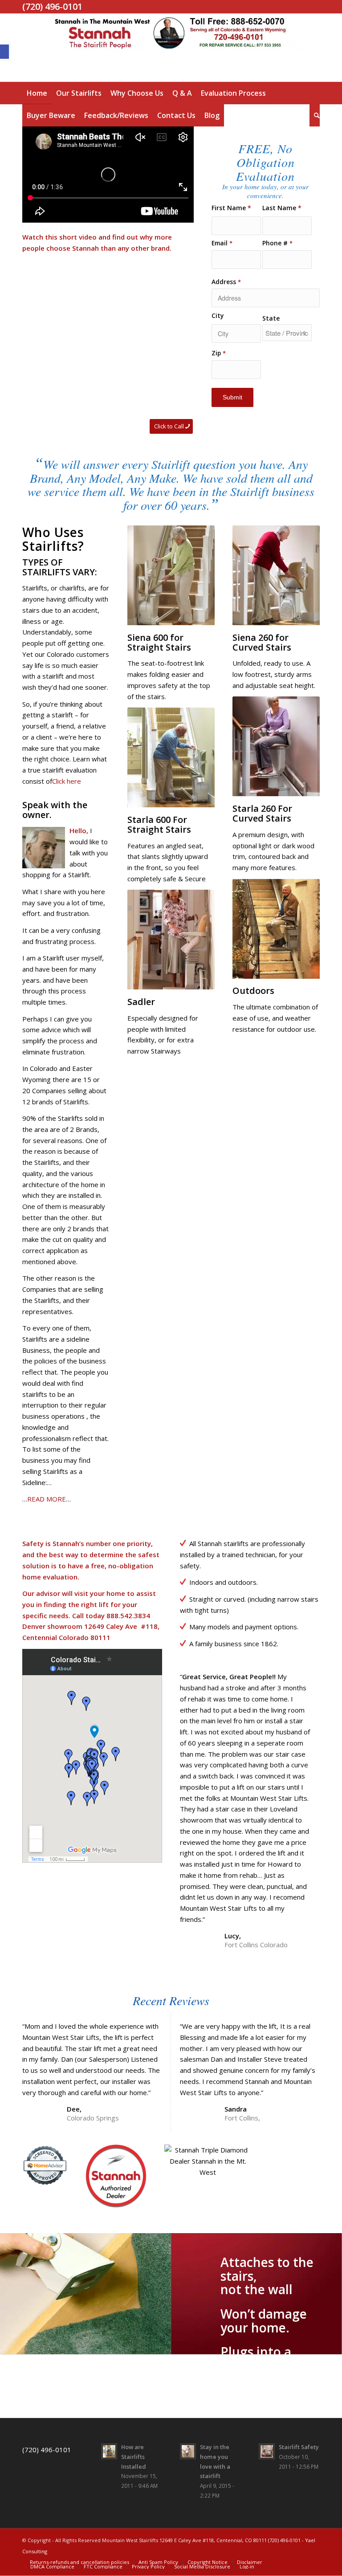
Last (287, 208)
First (236, 208)
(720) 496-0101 (47, 2450)
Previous (8, 2294)
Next (334, 2294)
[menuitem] (37, 93)
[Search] (315, 115)
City (218, 316)
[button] (4, 52)
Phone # (277, 243)
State (271, 318)
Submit (232, 397)
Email (222, 243)
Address (226, 282)
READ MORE (47, 1499)
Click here (67, 781)
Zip (219, 353)
